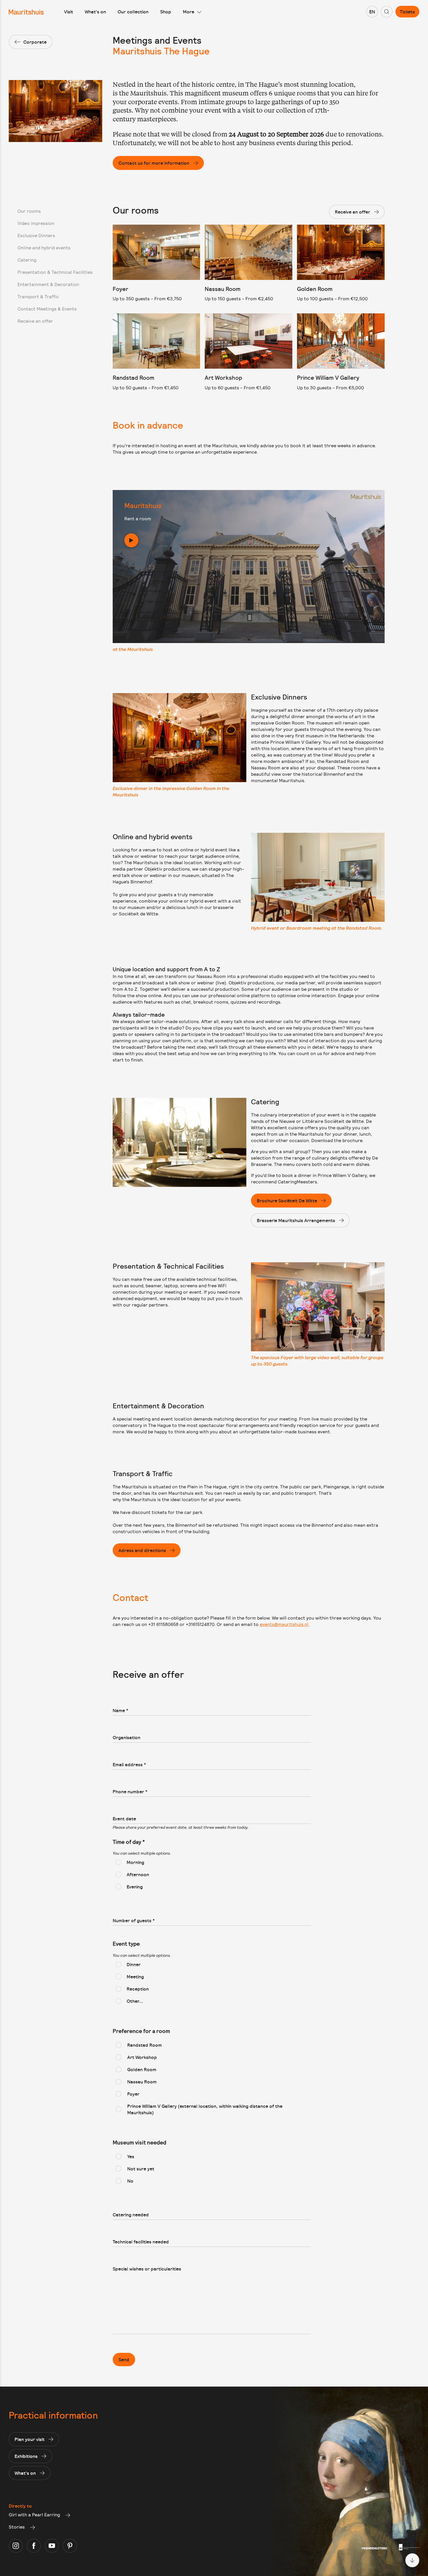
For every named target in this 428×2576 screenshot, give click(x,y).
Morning (135, 1862)
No (130, 2181)
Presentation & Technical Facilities (55, 272)
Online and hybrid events (44, 247)
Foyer (133, 2094)
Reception (138, 1989)
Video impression (36, 223)
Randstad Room (145, 2045)
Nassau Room (142, 2082)
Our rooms (29, 211)
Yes (131, 2156)
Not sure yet (141, 2169)
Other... (135, 2001)
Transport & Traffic (38, 296)
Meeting (135, 1977)
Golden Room (142, 2069)
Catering (27, 260)
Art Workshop (142, 2057)
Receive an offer (35, 321)
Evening (135, 1887)
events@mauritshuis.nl (284, 1624)
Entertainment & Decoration (48, 284)
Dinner (134, 1964)
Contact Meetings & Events (47, 309)
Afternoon (138, 1874)
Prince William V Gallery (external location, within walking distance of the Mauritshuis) (205, 2109)
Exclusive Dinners (36, 235)
